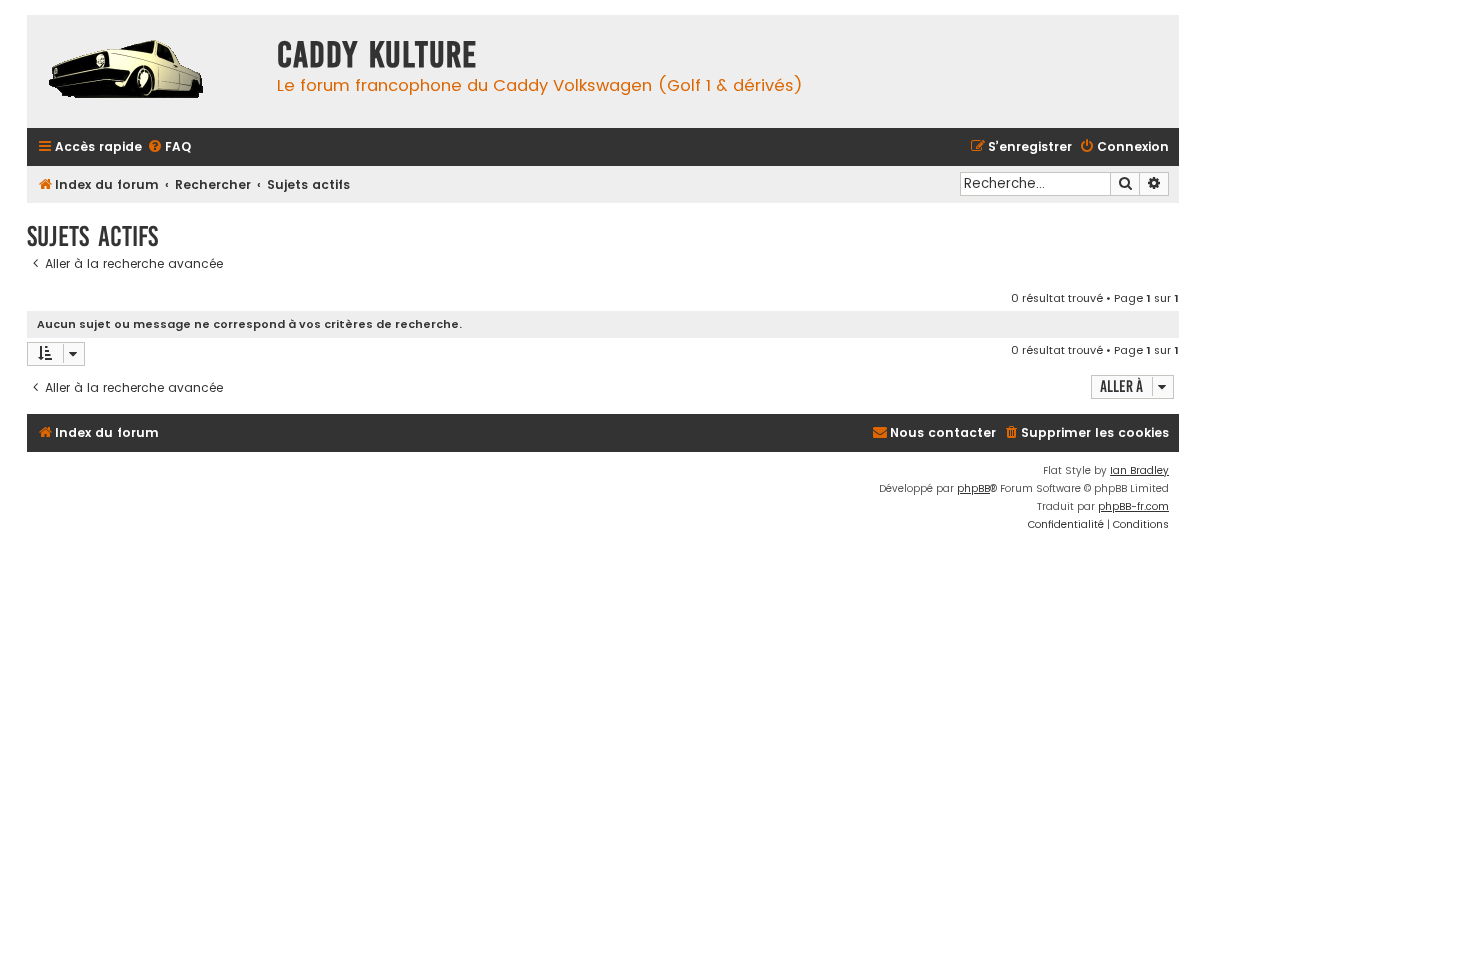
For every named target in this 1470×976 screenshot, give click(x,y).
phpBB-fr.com (1133, 506)
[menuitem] (169, 147)
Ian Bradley (1139, 470)
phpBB (973, 488)
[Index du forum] (147, 71)
